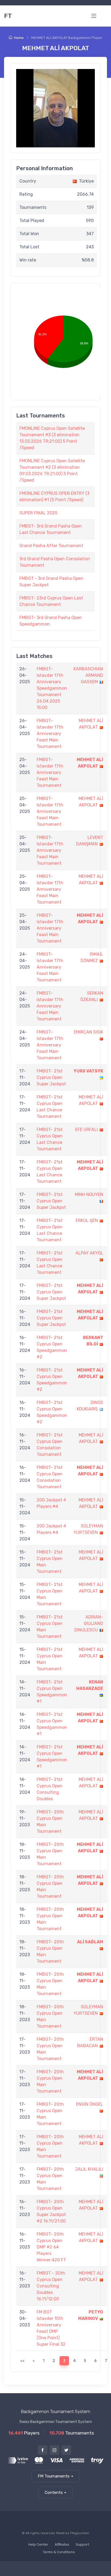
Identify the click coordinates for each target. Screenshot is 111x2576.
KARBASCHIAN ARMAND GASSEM (88, 675)
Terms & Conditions (59, 2552)
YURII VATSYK (88, 1071)
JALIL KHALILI (89, 2169)
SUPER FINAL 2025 (38, 513)
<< (22, 2361)
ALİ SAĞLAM (90, 1942)
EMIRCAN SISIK (89, 1032)
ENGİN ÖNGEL (90, 2104)
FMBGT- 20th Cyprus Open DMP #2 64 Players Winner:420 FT (51, 2247)
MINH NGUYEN (89, 1194)
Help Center (38, 2544)
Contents (54, 2493)
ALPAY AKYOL (89, 1253)
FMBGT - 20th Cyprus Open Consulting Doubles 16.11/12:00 (51, 2286)
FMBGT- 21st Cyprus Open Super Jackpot (51, 1077)
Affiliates (62, 2544)
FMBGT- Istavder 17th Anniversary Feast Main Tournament (50, 734)
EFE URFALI (86, 1129)
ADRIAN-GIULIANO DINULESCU (89, 1623)
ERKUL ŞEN (87, 1220)
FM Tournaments (54, 2476)
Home (19, 38)
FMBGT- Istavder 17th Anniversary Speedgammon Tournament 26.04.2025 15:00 (52, 688)
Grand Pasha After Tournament (51, 546)
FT (8, 16)
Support (82, 2544)
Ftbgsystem (80, 2533)
